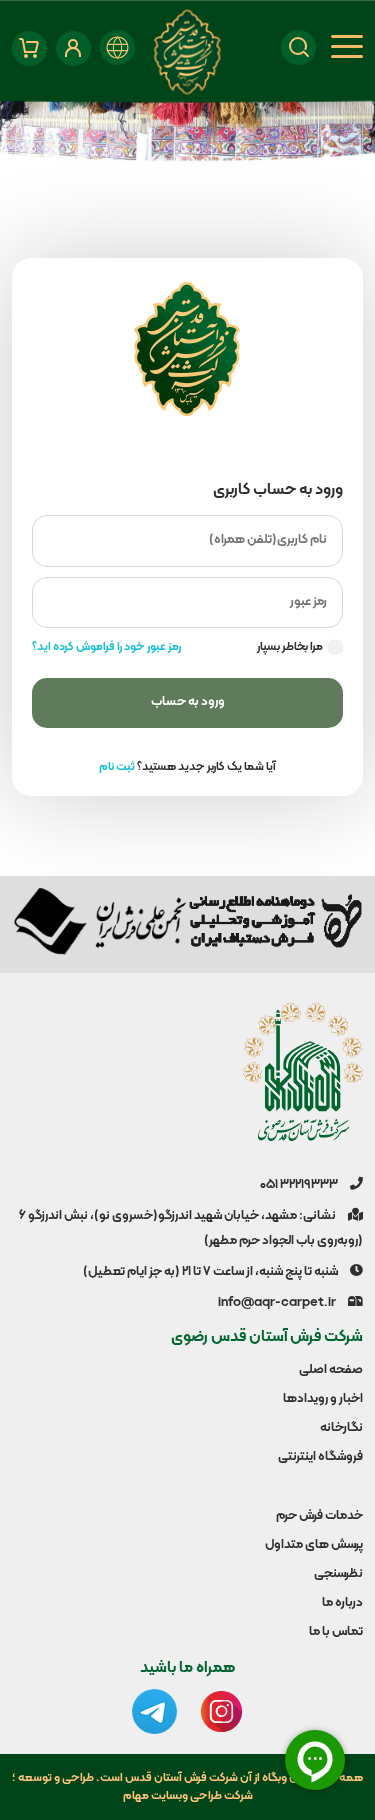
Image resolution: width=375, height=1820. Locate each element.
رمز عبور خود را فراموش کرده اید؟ (106, 647)
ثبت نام (117, 767)
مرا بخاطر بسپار (290, 647)
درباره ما (342, 1603)
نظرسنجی (338, 1574)
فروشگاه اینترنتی (320, 1457)
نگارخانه (341, 1428)
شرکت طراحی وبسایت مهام (188, 1796)
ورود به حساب (188, 702)
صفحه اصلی (331, 1370)
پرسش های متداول (314, 1545)
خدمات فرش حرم (319, 1516)
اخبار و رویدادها (323, 1399)
